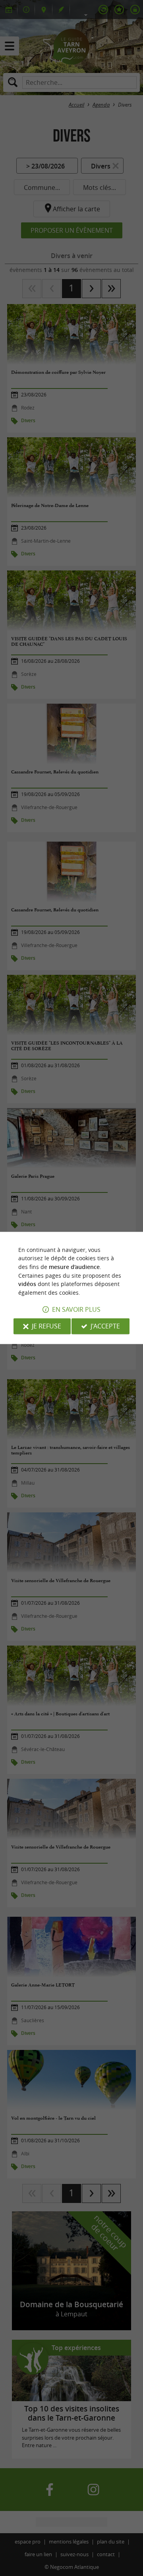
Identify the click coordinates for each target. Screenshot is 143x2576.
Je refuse (46, 1326)
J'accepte (105, 1326)
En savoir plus (76, 1310)
